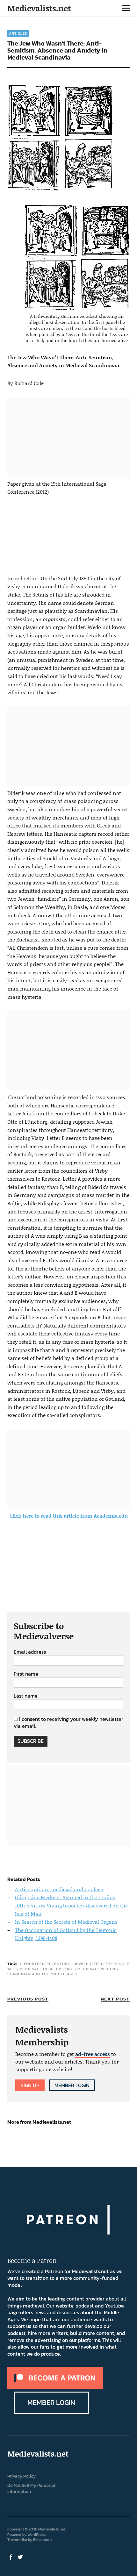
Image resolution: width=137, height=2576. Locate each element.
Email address (30, 1652)
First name (26, 1674)
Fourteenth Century (47, 1964)
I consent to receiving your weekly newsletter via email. (68, 1722)
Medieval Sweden (96, 1969)
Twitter (21, 2557)
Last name (26, 1696)
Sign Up (30, 2085)
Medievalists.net (39, 8)
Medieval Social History (46, 1969)
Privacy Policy (22, 2476)
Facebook (11, 2557)
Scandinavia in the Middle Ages (42, 1974)
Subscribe (31, 1741)
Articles (18, 33)
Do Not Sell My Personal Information (31, 2488)
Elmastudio (43, 2540)
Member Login (72, 2085)
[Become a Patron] (55, 2387)
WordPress (36, 2535)
